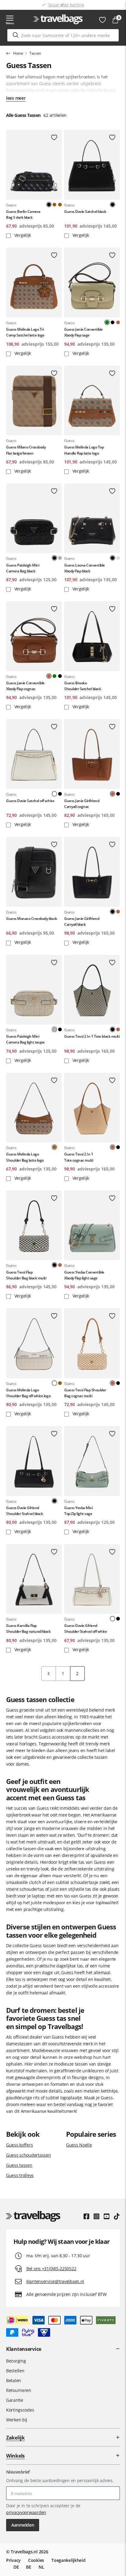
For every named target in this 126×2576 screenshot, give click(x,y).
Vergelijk (22, 235)
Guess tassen (19, 2165)
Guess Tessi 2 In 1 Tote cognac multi (79, 1157)
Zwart (113, 322)
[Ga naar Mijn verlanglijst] (102, 20)
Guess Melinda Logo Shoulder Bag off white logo (28, 1393)
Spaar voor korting (66, 5)
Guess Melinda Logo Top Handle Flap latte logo (84, 450)
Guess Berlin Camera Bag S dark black (23, 214)
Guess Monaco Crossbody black (32, 919)
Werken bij (17, 2420)
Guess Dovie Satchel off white (30, 801)
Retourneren (19, 2390)
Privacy (13, 2560)
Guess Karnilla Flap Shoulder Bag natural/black (28, 1628)
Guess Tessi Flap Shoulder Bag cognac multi (85, 1393)
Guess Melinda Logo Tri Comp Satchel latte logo (25, 332)
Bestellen (15, 2371)
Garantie (15, 2400)
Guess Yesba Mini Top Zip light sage (78, 1511)
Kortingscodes (20, 2410)
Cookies (36, 2560)
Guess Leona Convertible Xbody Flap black (85, 568)
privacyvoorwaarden (26, 2512)
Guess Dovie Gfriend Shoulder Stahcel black (24, 1511)
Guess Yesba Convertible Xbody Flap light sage (84, 1275)
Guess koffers (19, 2145)
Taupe (60, 558)
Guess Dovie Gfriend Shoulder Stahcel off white (86, 1628)
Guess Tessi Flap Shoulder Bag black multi (26, 1275)
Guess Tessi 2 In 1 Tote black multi (92, 1036)
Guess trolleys (20, 2175)
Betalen (14, 2380)
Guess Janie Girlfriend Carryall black (82, 921)
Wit (118, 205)
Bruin (54, 205)
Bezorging (16, 2361)
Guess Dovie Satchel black (85, 211)
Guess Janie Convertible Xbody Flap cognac (25, 686)
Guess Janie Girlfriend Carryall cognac (82, 804)
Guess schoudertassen (28, 2155)
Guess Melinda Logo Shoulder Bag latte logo (25, 1157)
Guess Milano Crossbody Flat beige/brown (26, 450)
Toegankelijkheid (69, 2560)
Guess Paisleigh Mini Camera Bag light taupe (25, 1039)
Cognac (118, 322)
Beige (118, 558)
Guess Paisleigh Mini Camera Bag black (23, 568)
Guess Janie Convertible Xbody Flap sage (83, 332)
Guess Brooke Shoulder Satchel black (83, 686)
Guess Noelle (79, 2145)
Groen (54, 676)
